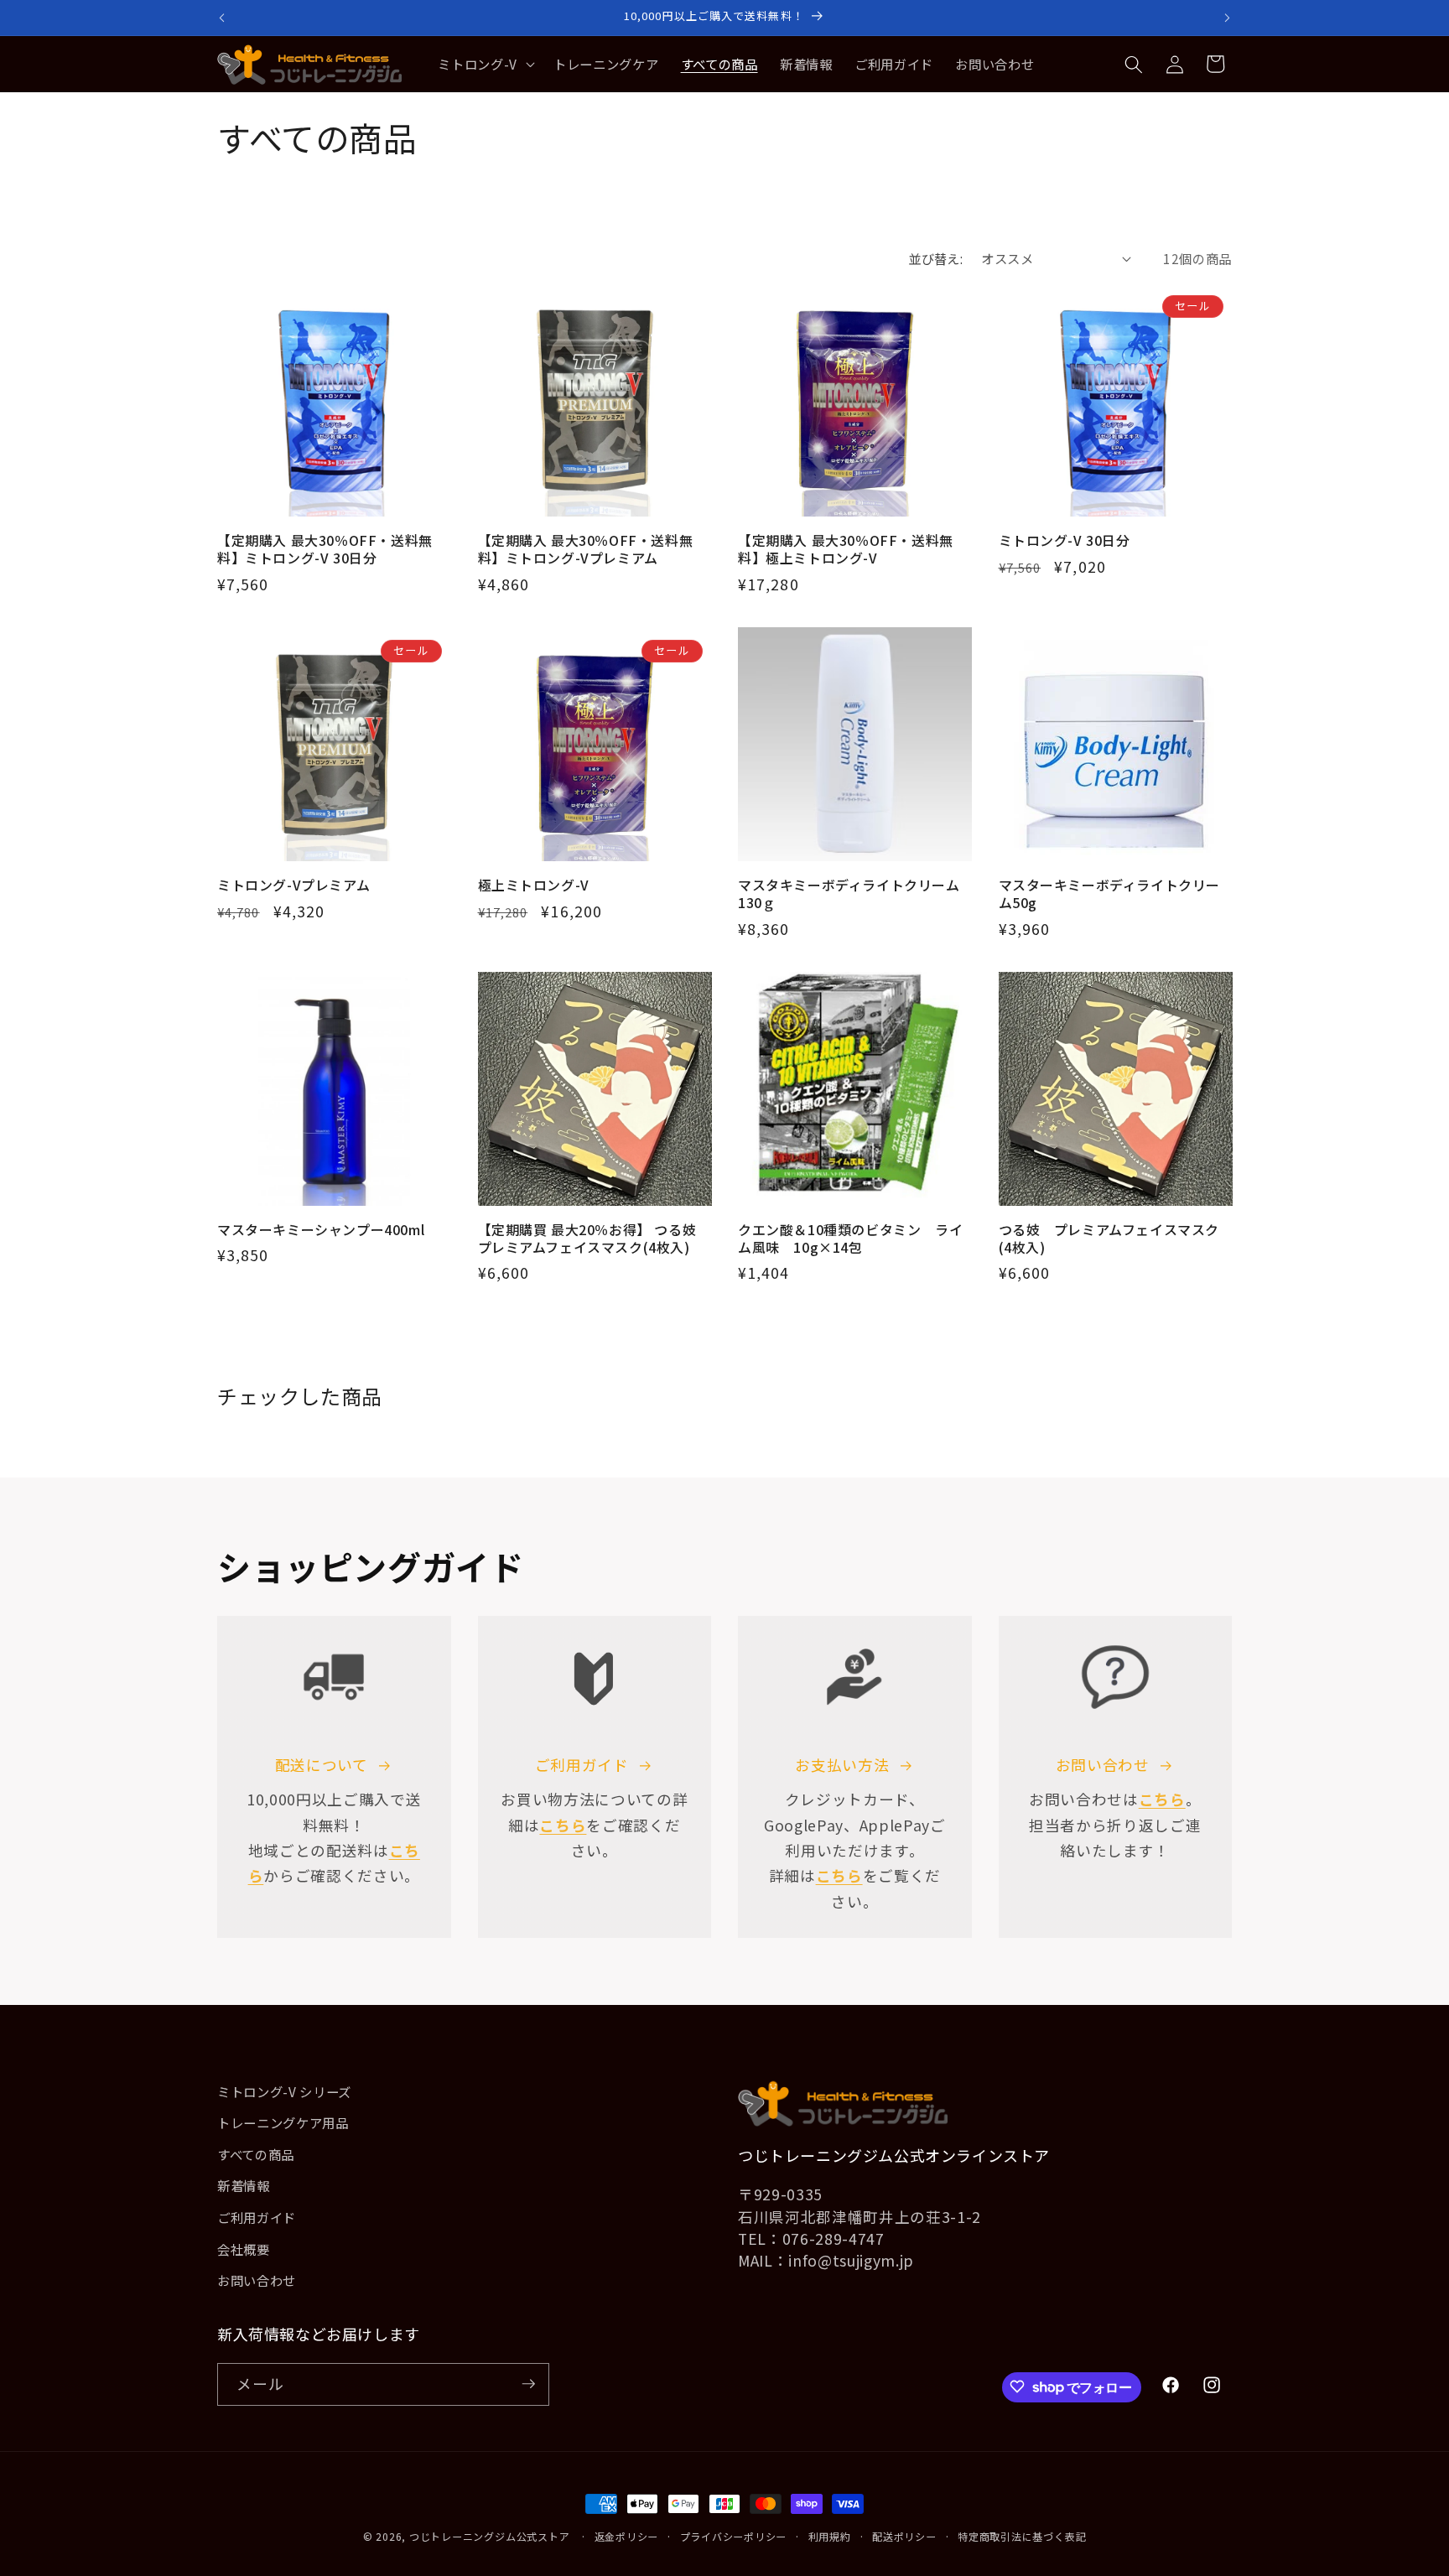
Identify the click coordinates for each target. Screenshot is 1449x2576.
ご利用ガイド (582, 1765)
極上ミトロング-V (534, 885)
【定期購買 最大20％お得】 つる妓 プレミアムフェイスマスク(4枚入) (587, 1239)
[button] (485, 65)
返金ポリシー (627, 2536)
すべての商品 (256, 2154)
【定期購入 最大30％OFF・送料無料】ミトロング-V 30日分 (325, 549)
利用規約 (830, 2536)
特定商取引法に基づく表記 (1022, 2536)
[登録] (528, 2384)
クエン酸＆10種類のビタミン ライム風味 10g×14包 (850, 1239)
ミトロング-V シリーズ (284, 2091)
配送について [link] (322, 1765)
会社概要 (244, 2249)
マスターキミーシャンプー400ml (321, 1230)
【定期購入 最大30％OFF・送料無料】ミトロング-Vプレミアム (586, 549)
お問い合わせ (1103, 1765)
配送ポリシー (904, 2536)
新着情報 (244, 2186)
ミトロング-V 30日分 (1065, 540)
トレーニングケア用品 (283, 2122)
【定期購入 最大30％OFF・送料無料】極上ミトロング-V (846, 549)
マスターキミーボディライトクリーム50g (1110, 894)
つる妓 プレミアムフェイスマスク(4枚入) (1109, 1239)
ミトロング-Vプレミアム (293, 885)
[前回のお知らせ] (222, 18)
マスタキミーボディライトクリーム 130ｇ (855, 894)
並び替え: (935, 258)
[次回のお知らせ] (1228, 18)
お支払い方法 (842, 1765)
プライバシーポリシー (734, 2536)
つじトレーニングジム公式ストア (490, 2536)
